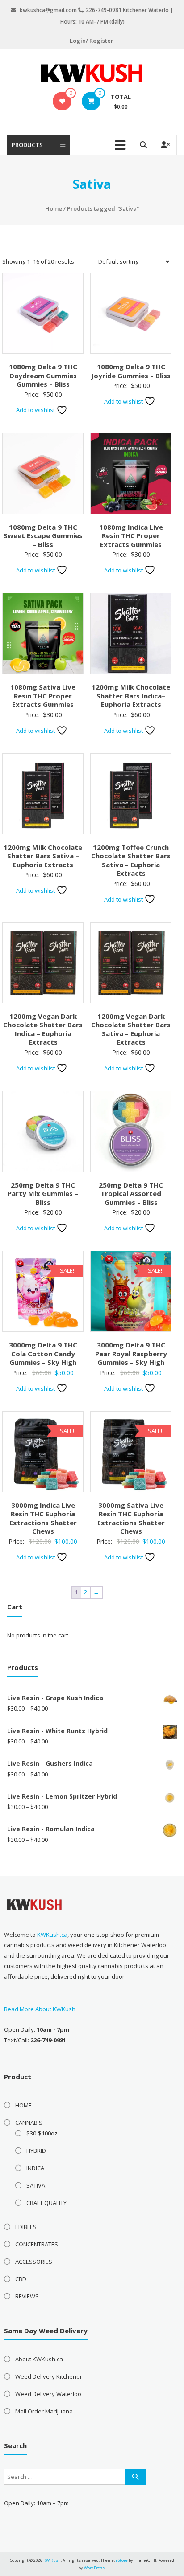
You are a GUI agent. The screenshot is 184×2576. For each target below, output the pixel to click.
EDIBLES (26, 2227)
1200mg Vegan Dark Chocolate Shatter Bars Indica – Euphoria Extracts (43, 1029)
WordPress (94, 2568)
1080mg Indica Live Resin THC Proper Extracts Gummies (131, 536)
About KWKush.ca (39, 2359)
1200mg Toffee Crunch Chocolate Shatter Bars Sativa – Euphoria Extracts (131, 860)
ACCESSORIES (34, 2262)
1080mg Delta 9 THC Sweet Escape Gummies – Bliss (43, 536)
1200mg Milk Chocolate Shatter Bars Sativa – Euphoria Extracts (43, 856)
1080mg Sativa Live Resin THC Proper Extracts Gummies (43, 696)
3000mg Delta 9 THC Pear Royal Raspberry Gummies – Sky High (131, 1353)
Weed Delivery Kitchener (49, 2376)
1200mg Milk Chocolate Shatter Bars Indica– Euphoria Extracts (131, 696)
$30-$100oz (42, 2133)
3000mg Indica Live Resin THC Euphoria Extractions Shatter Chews (43, 1518)
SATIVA (36, 2185)
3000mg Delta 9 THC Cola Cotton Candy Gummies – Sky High (43, 1353)
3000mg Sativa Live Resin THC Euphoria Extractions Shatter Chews (131, 1518)
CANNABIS (29, 2123)
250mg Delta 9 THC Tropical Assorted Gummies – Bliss (131, 1194)
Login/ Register (92, 41)
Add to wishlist (36, 410)
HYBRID (36, 2151)
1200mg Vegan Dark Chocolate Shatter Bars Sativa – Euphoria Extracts (131, 1029)
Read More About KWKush (40, 2009)
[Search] (135, 2477)
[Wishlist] (62, 101)
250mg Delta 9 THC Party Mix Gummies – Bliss (43, 1194)
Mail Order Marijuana (44, 2411)
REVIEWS (27, 2296)
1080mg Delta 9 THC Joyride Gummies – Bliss (131, 371)
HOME (23, 2105)
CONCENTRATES (37, 2244)
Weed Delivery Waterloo (48, 2394)
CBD (21, 2279)
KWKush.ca (52, 1935)
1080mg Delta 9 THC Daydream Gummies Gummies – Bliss (43, 375)
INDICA (35, 2168)
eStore (122, 2560)
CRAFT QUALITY (46, 2203)
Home (54, 208)
